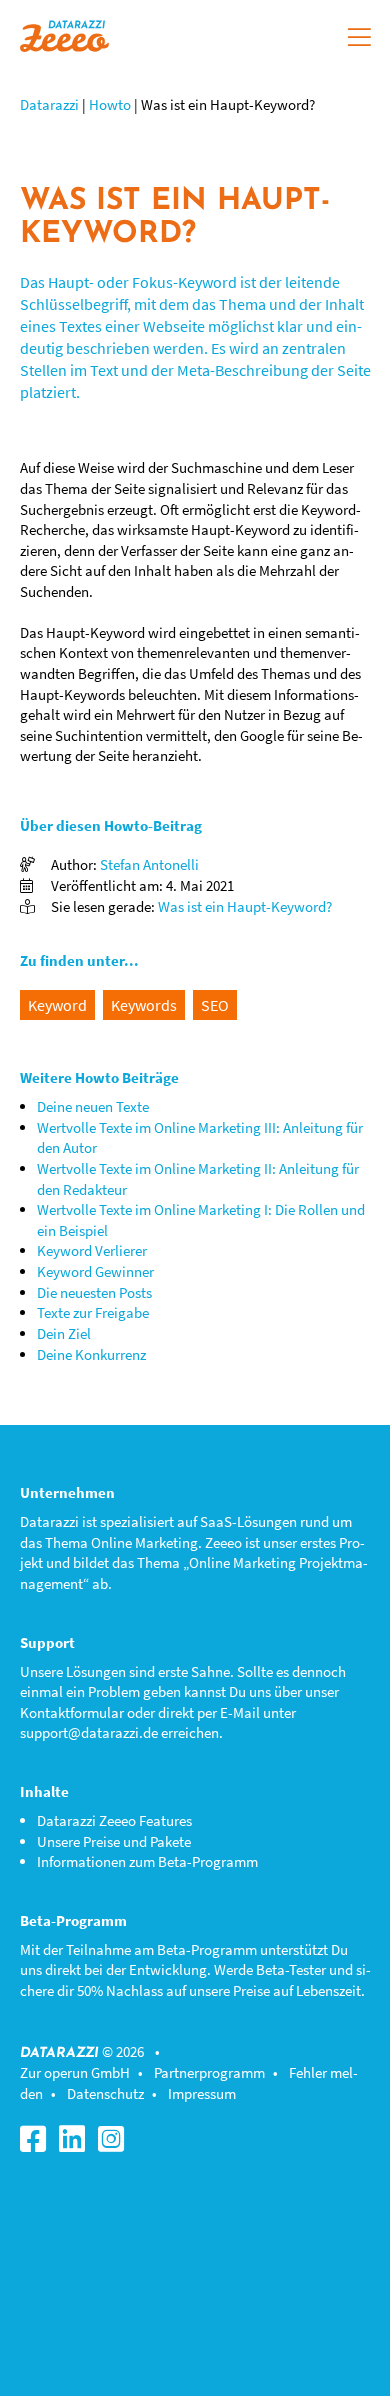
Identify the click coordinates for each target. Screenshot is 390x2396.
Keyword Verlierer (92, 1250)
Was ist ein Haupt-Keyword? (245, 906)
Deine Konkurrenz (91, 1354)
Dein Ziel (64, 1333)
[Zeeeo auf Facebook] (38, 2144)
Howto (110, 104)
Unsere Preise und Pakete (114, 1841)
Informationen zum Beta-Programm (147, 1861)
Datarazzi (49, 104)
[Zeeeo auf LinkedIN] (77, 2144)
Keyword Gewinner (95, 1271)
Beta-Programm (207, 1949)
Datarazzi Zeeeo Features (114, 1820)
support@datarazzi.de (89, 1732)
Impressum (202, 2093)
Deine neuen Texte (93, 1106)
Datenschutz (105, 2093)
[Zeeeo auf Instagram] (116, 2144)
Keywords (144, 1005)
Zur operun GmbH (75, 2072)
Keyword (57, 1005)
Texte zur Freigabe (93, 1312)
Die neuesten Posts (94, 1292)
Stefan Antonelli (149, 864)
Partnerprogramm (209, 2072)
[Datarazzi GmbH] (65, 33)
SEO (215, 1005)
